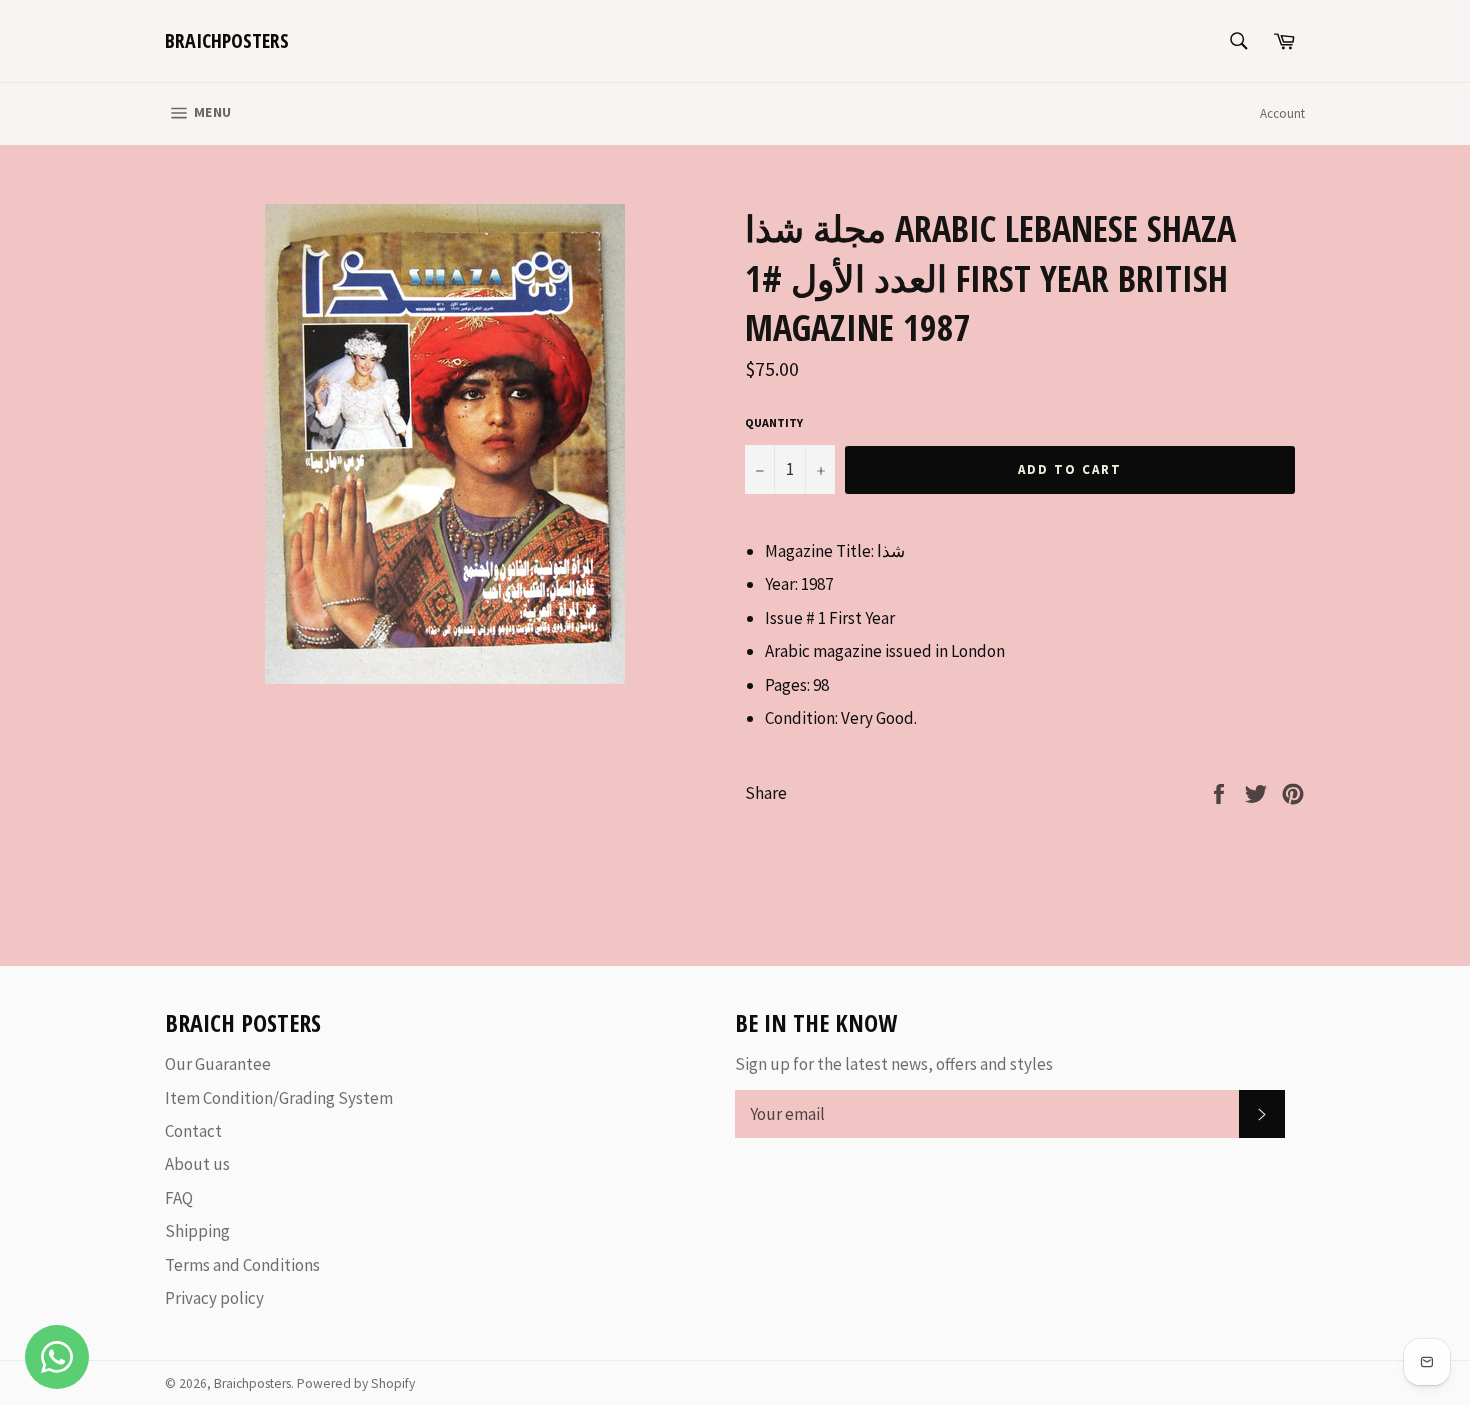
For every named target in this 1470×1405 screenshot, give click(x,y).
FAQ (179, 1198)
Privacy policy (214, 1298)
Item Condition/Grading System (279, 1098)
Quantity (774, 422)
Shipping (197, 1231)
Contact (193, 1131)
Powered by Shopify (356, 1383)
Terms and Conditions (242, 1265)
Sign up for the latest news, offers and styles (894, 1064)
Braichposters (227, 40)
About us (197, 1164)
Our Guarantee (218, 1064)
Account (1282, 113)
